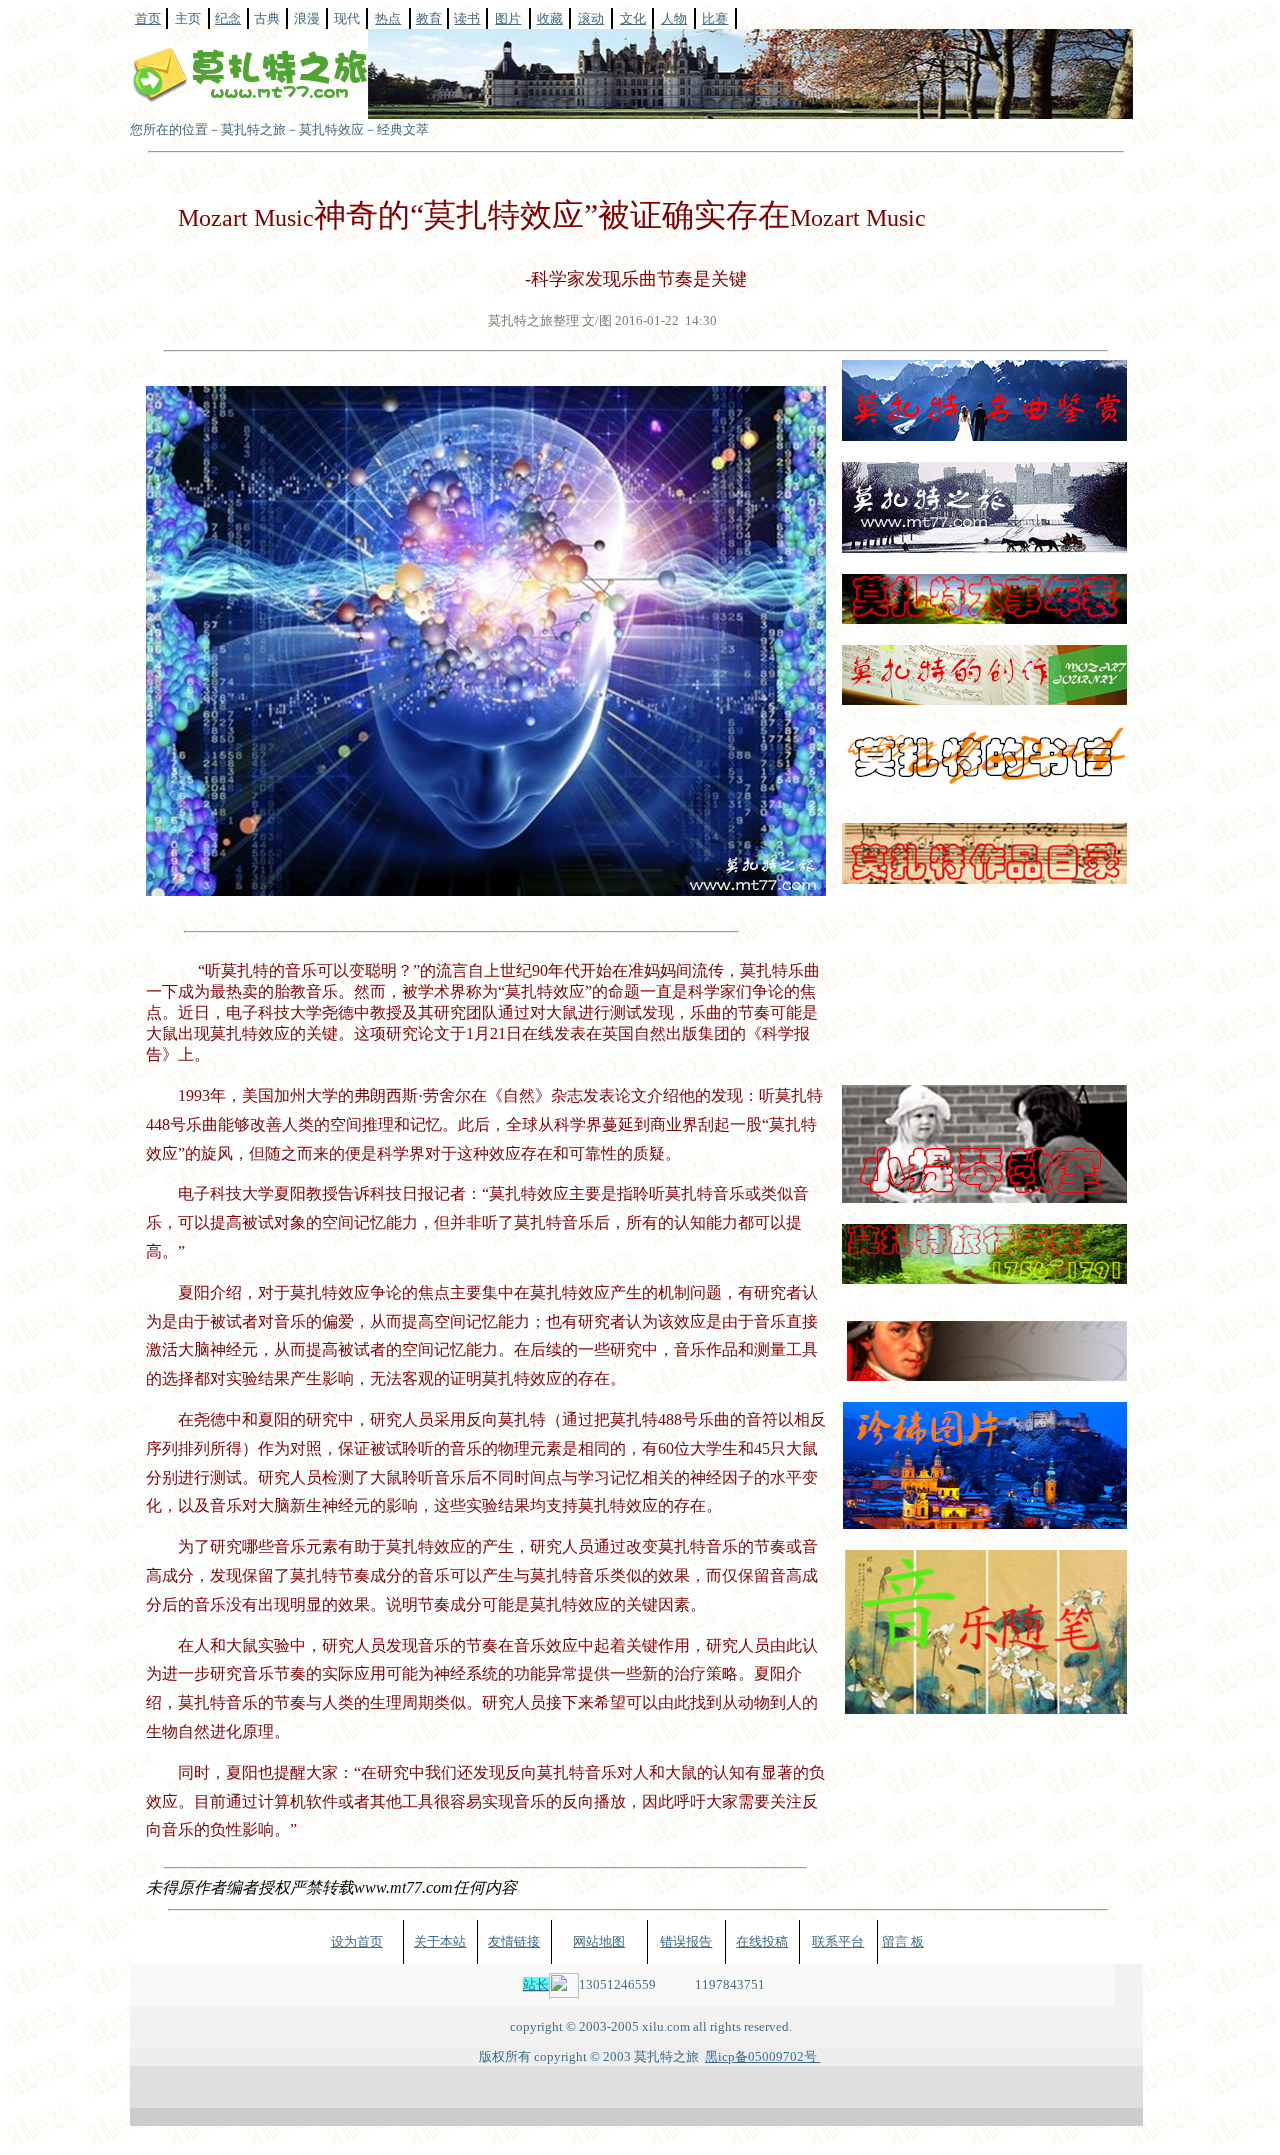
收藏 (550, 18)
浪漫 (307, 18)
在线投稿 (762, 1941)
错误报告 (686, 1941)
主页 (188, 18)
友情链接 (514, 1941)
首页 (148, 18)
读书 (467, 18)
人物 (674, 18)
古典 (267, 18)
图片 (508, 18)
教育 (429, 18)
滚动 (591, 18)
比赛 (715, 18)
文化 (633, 18)
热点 (388, 18)
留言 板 (903, 1941)
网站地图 (599, 1941)
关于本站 (440, 1941)
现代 (347, 18)
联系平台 (838, 1941)
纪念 (228, 18)
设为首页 (357, 1941)
